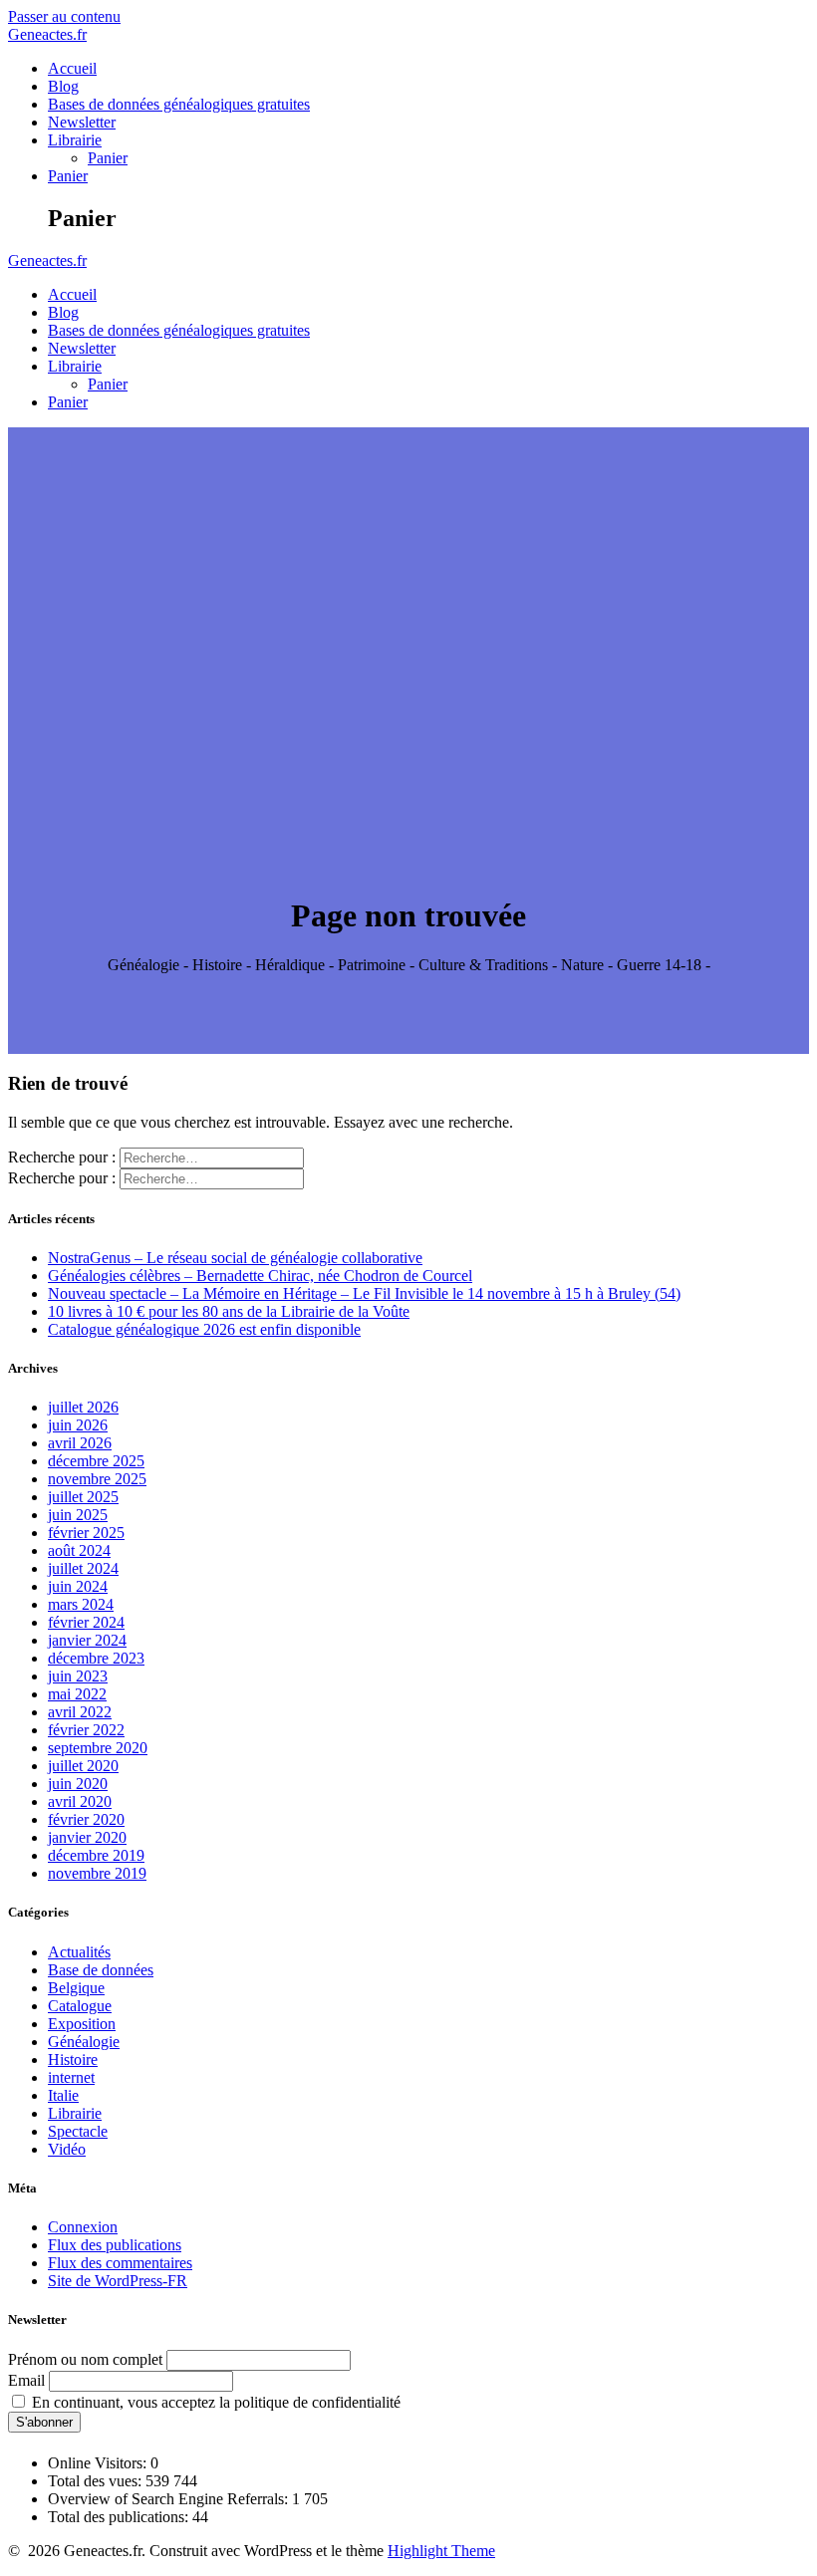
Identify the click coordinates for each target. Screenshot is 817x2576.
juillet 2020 (83, 1766)
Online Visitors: (99, 2463)
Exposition (82, 2024)
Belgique (76, 1988)
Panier (108, 158)
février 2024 (86, 1622)
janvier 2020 (87, 1837)
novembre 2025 (97, 1479)
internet (71, 2077)
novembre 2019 (97, 1873)
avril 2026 (80, 1443)
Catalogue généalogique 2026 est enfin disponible (204, 1329)
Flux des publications (115, 2245)
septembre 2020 (98, 1748)
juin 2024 (78, 1586)
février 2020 (86, 1819)
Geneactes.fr (47, 34)
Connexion (83, 2227)
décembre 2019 (96, 1855)
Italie (63, 2095)
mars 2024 (81, 1604)
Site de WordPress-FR (118, 2281)
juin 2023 (78, 1676)
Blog (63, 86)
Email (26, 2380)
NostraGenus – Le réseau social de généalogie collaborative (235, 1258)
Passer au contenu (64, 16)
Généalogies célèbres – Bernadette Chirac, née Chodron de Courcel (260, 1276)
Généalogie (84, 2042)
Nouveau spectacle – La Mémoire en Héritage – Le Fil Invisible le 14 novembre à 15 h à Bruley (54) (364, 1293)
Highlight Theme (441, 2551)
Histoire (73, 2060)
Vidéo (67, 2149)
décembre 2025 (96, 1461)
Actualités (79, 1952)
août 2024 (79, 1550)
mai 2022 (77, 1694)
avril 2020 (80, 1802)
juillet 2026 (83, 1407)
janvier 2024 (87, 1640)
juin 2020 (78, 1784)
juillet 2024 (83, 1568)
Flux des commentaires (120, 2263)
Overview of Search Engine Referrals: (170, 2499)
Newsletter (82, 122)
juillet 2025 (83, 1497)
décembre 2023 (96, 1658)
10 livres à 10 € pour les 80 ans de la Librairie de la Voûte (229, 1311)
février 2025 (86, 1533)
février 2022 (86, 1730)
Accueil (72, 68)
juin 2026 (78, 1425)
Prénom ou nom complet (85, 2359)
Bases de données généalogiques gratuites (179, 104)
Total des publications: (120, 2517)
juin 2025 (78, 1515)
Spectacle (78, 2131)
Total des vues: (97, 2481)
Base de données (101, 1970)
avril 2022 (80, 1712)
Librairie (75, 140)
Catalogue (80, 2006)
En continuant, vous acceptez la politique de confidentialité (214, 2402)
